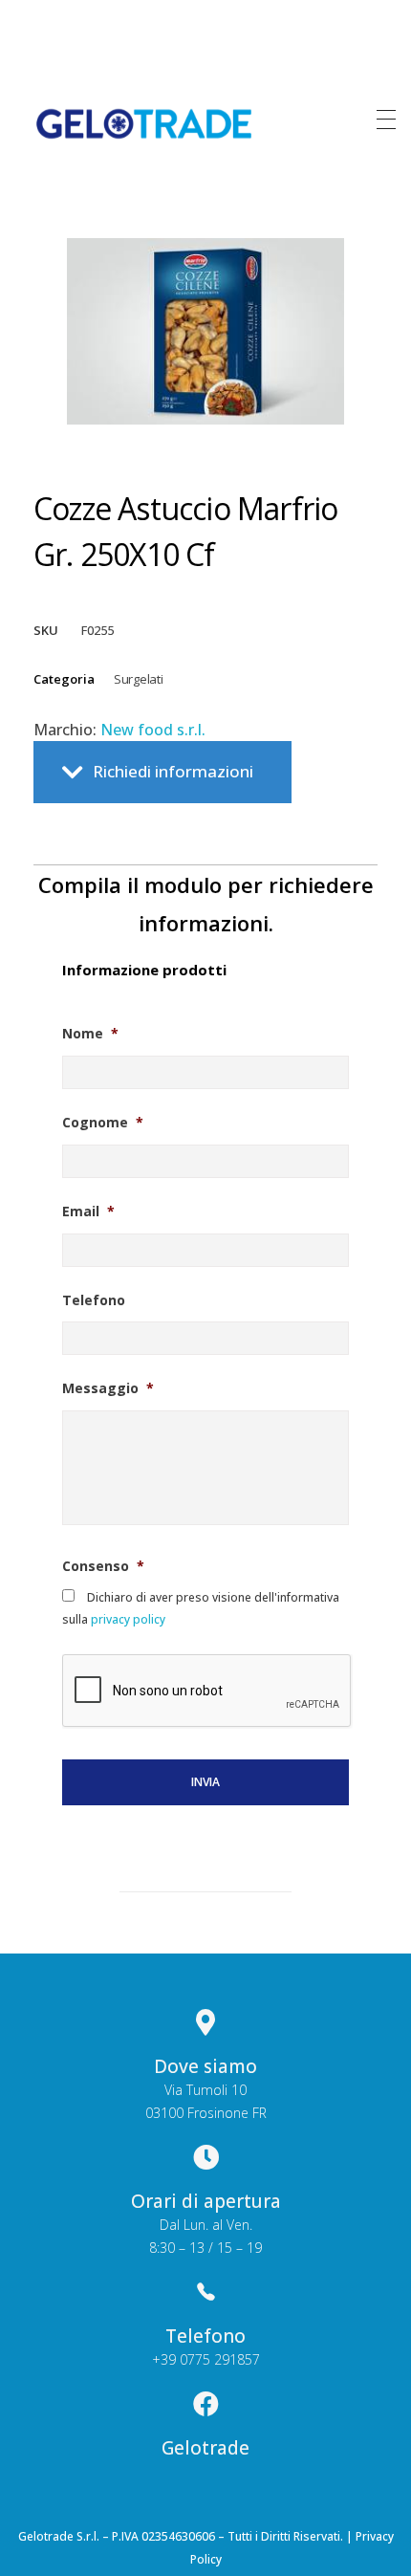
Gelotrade (205, 2448)
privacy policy (127, 1619)
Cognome (103, 1123)
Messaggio (108, 1388)
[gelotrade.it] (144, 124)
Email (88, 1212)
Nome (90, 1034)
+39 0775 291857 (206, 2359)
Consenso (103, 1566)
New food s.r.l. (153, 730)
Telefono (94, 1300)
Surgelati (138, 679)
